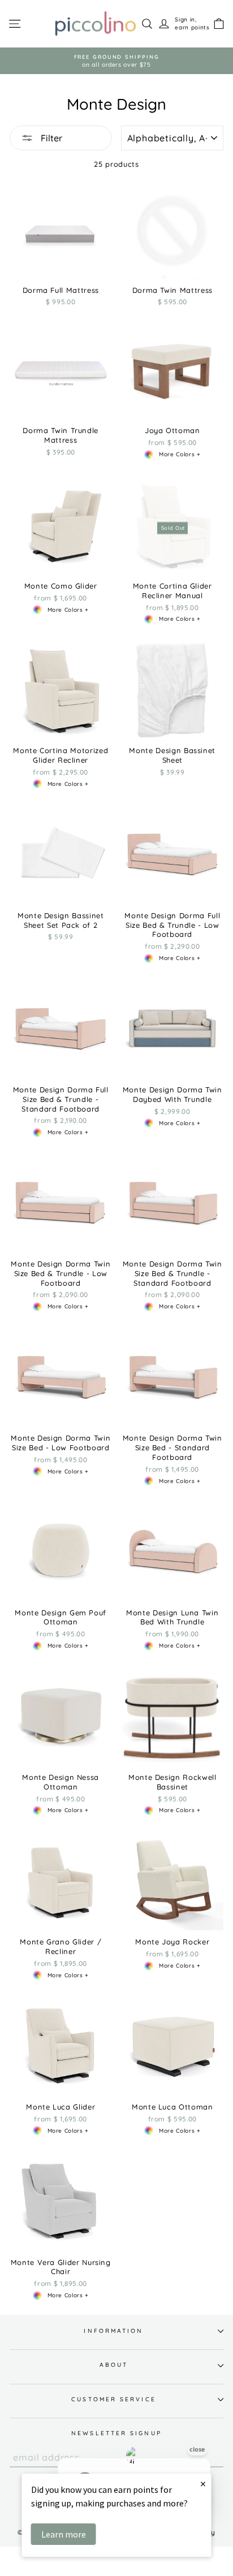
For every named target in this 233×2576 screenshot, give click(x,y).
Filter (50, 138)
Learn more (64, 2534)
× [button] (203, 2484)
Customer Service (113, 2399)
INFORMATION (113, 2331)
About (114, 2365)
